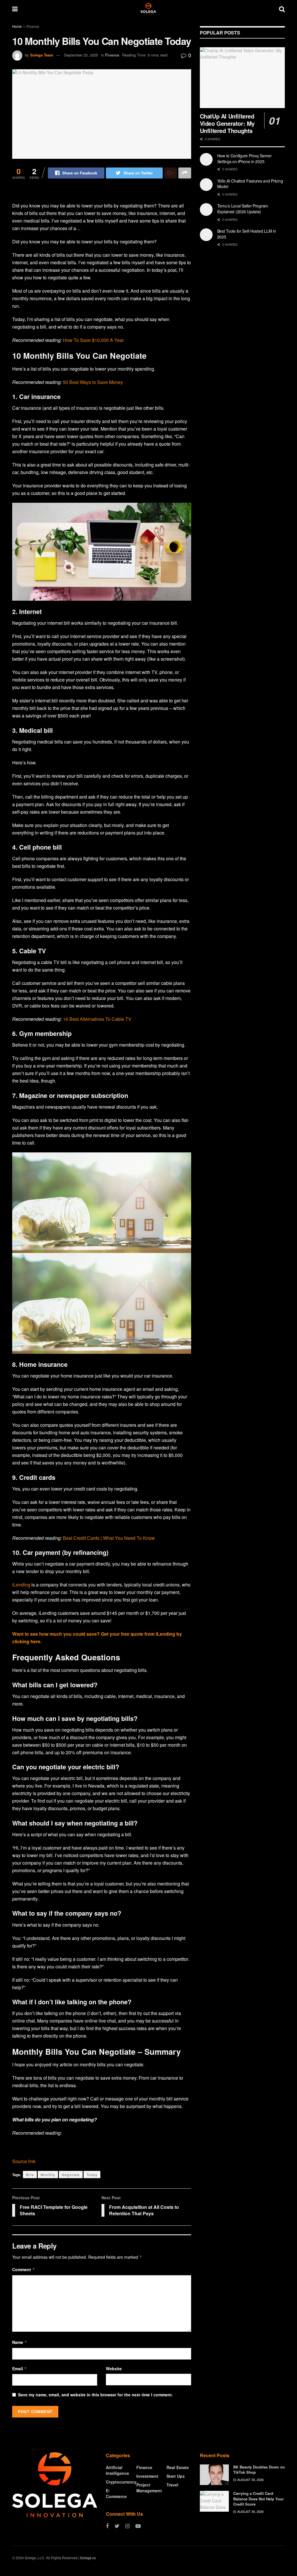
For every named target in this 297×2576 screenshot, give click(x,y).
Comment (24, 2269)
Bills (30, 2175)
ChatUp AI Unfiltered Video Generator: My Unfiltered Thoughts (227, 123)
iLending (21, 1585)
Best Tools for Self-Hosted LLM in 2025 (247, 234)
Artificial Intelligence (117, 2470)
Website (114, 2369)
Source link (24, 2161)
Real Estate (178, 2467)
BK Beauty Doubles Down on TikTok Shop (259, 2470)
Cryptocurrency (121, 2482)
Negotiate (71, 2175)
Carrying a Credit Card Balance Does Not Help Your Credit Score (258, 2498)
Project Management (149, 2488)
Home (17, 26)
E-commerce (116, 2493)
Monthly (48, 2175)
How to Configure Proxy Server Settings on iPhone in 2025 (245, 159)
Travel (172, 2485)
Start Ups (176, 2476)
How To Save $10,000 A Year (93, 340)
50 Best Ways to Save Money (93, 382)
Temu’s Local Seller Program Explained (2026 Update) (243, 209)
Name (20, 2342)
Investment (147, 2476)
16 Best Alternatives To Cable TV (97, 1019)
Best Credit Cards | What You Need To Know (109, 1538)
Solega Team (42, 55)
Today (92, 2175)
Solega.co (88, 2558)
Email (20, 2369)
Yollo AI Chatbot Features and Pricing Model (250, 184)
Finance (33, 26)
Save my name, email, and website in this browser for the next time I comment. (95, 2395)
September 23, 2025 (81, 55)
